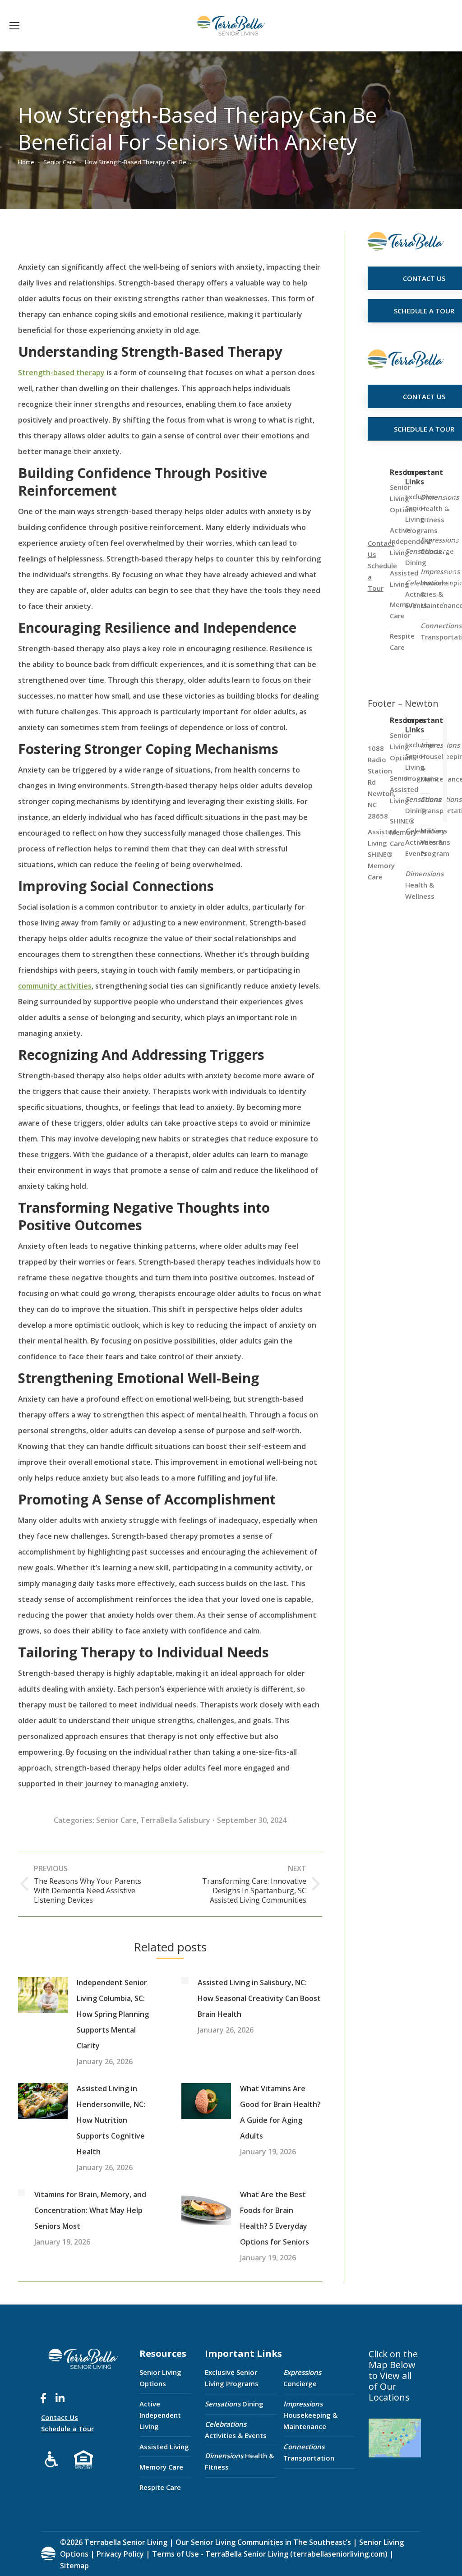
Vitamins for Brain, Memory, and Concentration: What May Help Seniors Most (90, 2210)
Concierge (302, 2378)
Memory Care (161, 2467)
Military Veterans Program (435, 842)
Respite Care (160, 2487)
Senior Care (116, 1820)
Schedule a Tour (67, 2429)
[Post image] (43, 1995)
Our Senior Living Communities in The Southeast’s (263, 2542)
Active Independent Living (160, 2415)
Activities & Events (236, 2430)
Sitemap (74, 2566)
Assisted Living (164, 2447)
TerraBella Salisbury (175, 1820)
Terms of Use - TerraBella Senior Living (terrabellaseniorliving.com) (270, 2554)
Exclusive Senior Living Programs (232, 2378)
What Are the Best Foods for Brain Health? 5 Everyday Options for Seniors (275, 2218)
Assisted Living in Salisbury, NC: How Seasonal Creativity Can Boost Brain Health (259, 1998)
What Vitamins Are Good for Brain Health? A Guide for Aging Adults (280, 2112)
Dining (234, 2404)
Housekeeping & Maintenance (310, 2415)
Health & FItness (239, 2461)
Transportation (309, 2452)
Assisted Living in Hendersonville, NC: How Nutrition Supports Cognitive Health (111, 2120)
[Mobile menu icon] (14, 26)
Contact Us (60, 2417)
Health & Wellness (424, 885)
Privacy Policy (120, 2554)
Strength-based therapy (61, 373)
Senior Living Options (160, 2378)
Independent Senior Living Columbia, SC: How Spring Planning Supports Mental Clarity (113, 2014)
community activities (55, 986)
